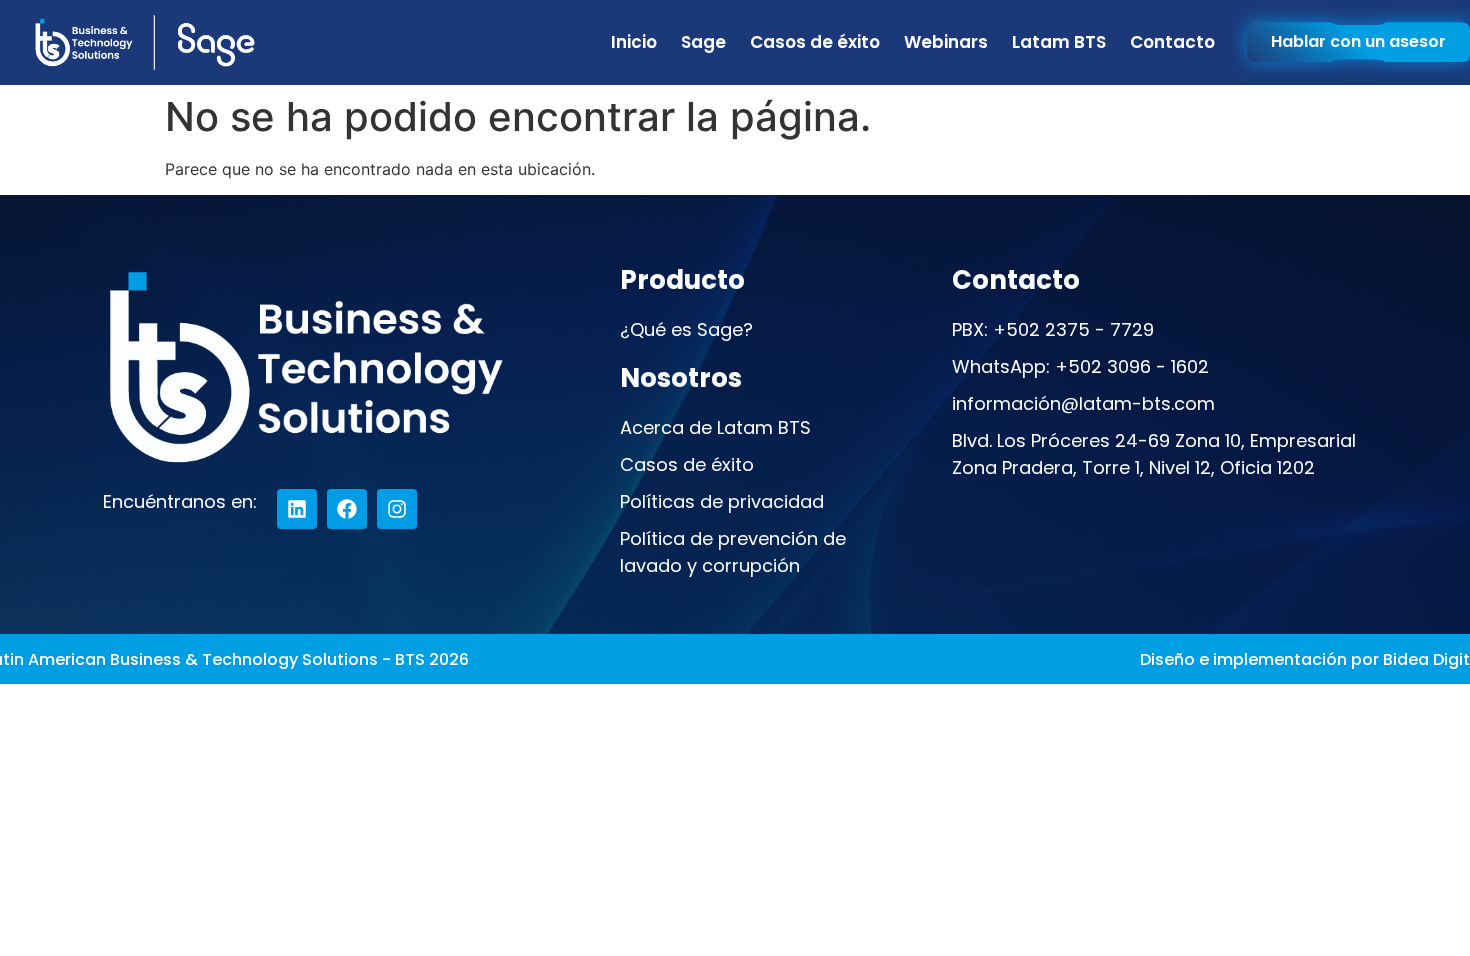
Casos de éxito (815, 42)
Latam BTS (1059, 42)
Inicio (634, 42)
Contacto (1172, 42)
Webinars (946, 42)
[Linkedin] (297, 509)
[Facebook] (347, 509)
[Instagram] (397, 509)
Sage (703, 42)
